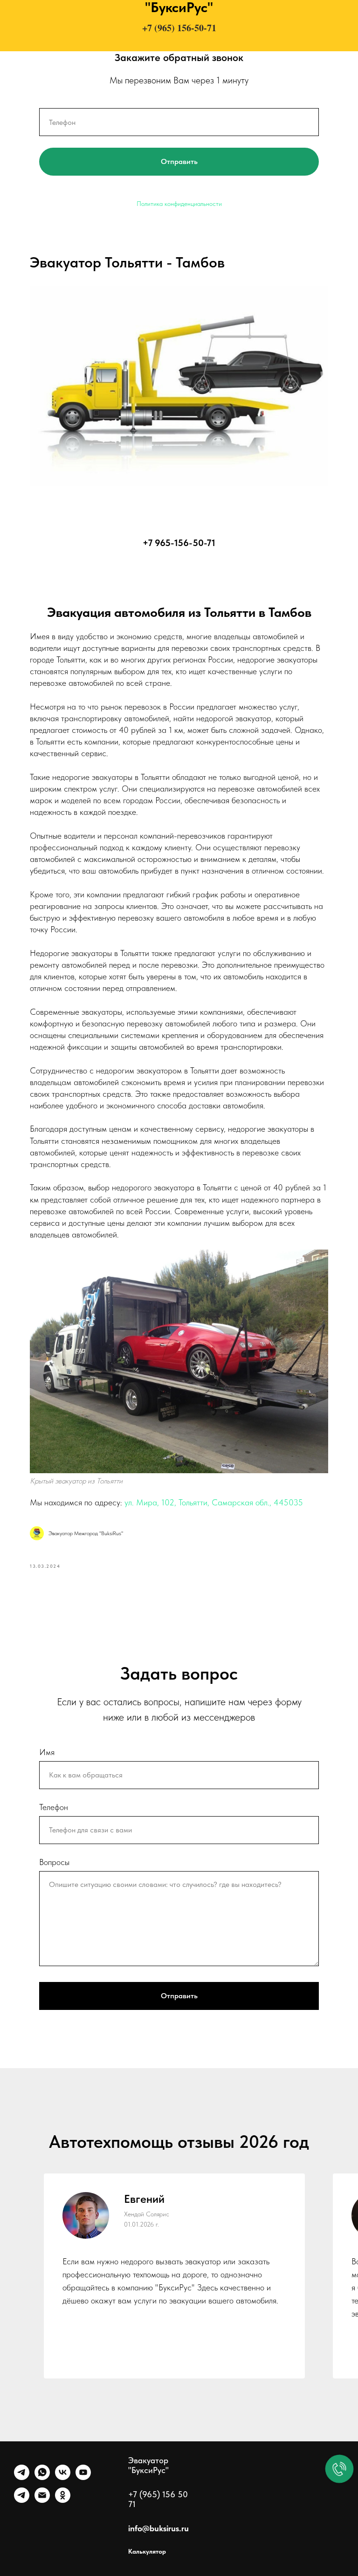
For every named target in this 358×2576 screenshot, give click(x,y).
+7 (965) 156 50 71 (158, 2499)
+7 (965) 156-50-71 (179, 28)
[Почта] (42, 2500)
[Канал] (22, 2500)
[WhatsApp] (42, 2477)
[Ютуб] (83, 2477)
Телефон (54, 1807)
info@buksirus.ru (158, 2528)
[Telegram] (22, 2477)
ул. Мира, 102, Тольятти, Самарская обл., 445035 (214, 1502)
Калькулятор (147, 2551)
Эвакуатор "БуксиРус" (148, 2465)
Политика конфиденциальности (179, 204)
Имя (47, 1752)
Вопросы (54, 1862)
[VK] (63, 2477)
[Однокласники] (63, 2500)
